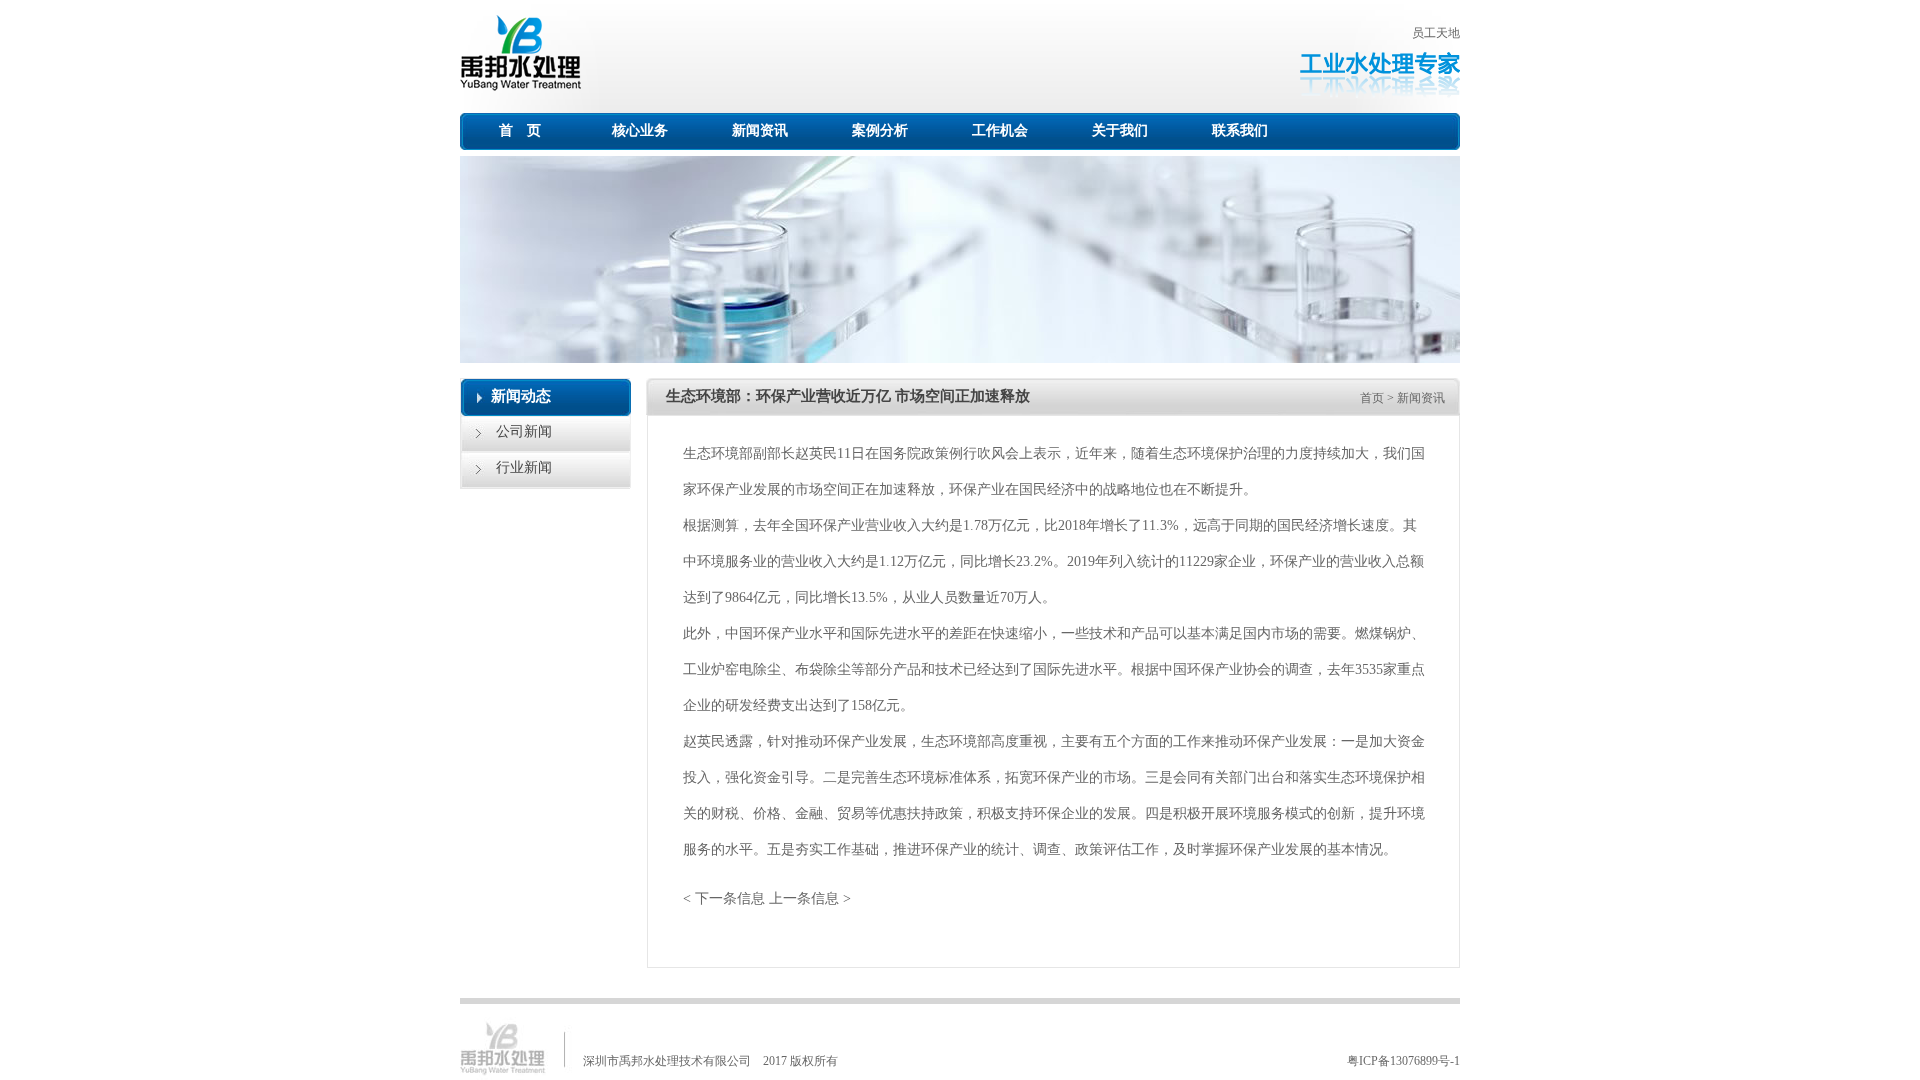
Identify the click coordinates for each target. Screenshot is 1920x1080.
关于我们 (1120, 130)
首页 (1372, 398)
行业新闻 (524, 467)
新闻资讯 (760, 130)
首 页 (520, 130)
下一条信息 (730, 898)
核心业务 (640, 130)
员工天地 (1436, 33)
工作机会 (1000, 130)
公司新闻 (524, 431)
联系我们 (1240, 130)
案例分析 (880, 130)
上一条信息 (804, 898)
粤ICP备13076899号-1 (1403, 1061)
